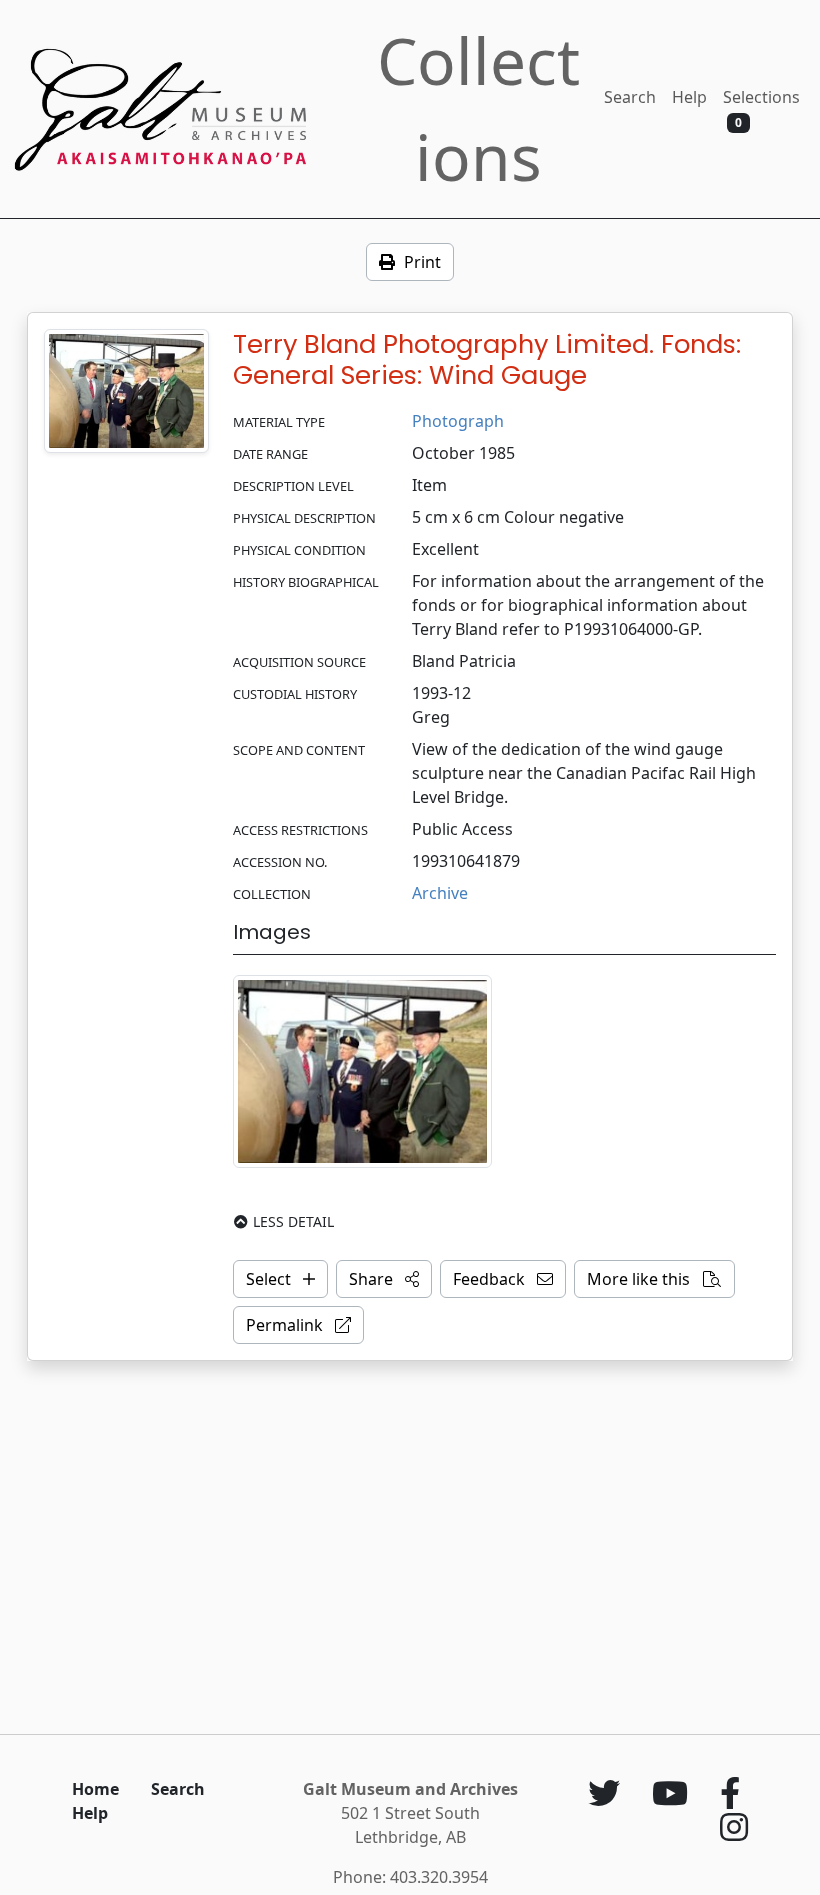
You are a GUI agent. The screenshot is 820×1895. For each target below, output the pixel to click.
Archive (440, 893)
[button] (384, 1279)
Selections (761, 108)
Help (689, 97)
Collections (478, 108)
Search (630, 97)
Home (95, 1789)
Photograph (458, 421)
